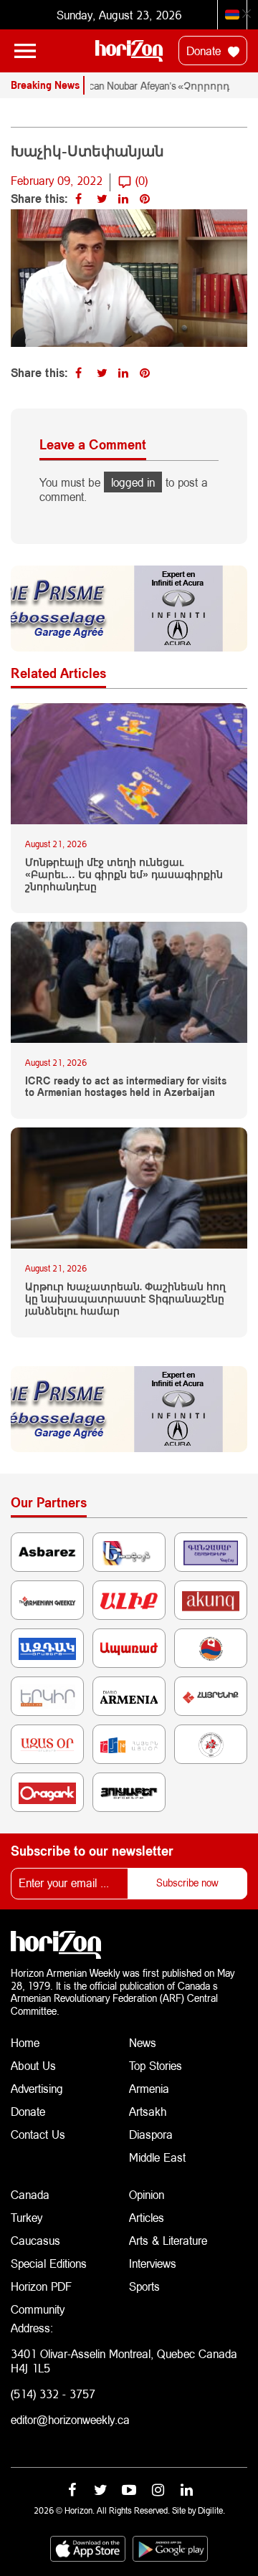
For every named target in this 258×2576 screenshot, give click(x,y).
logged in (133, 482)
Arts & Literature (168, 2240)
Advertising (37, 2088)
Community (38, 2309)
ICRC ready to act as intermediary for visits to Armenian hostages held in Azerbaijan (126, 1087)
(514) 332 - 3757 (53, 2394)
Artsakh (148, 2111)
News (143, 2042)
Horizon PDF (41, 2286)
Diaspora (151, 2134)
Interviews (153, 2263)
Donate (205, 51)
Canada (30, 2194)
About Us (33, 2065)
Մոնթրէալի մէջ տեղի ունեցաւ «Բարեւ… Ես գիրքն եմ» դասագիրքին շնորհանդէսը (124, 874)
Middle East (157, 2157)
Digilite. (211, 2510)
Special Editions (49, 2263)
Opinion (147, 2194)
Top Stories (156, 2065)
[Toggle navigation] (25, 51)
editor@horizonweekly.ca (70, 2419)
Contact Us (38, 2134)
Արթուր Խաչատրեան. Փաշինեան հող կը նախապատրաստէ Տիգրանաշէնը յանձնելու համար (125, 1299)
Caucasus (35, 2240)
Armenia (149, 2088)
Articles (147, 2217)
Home (25, 2042)
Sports (144, 2286)
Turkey (27, 2217)
